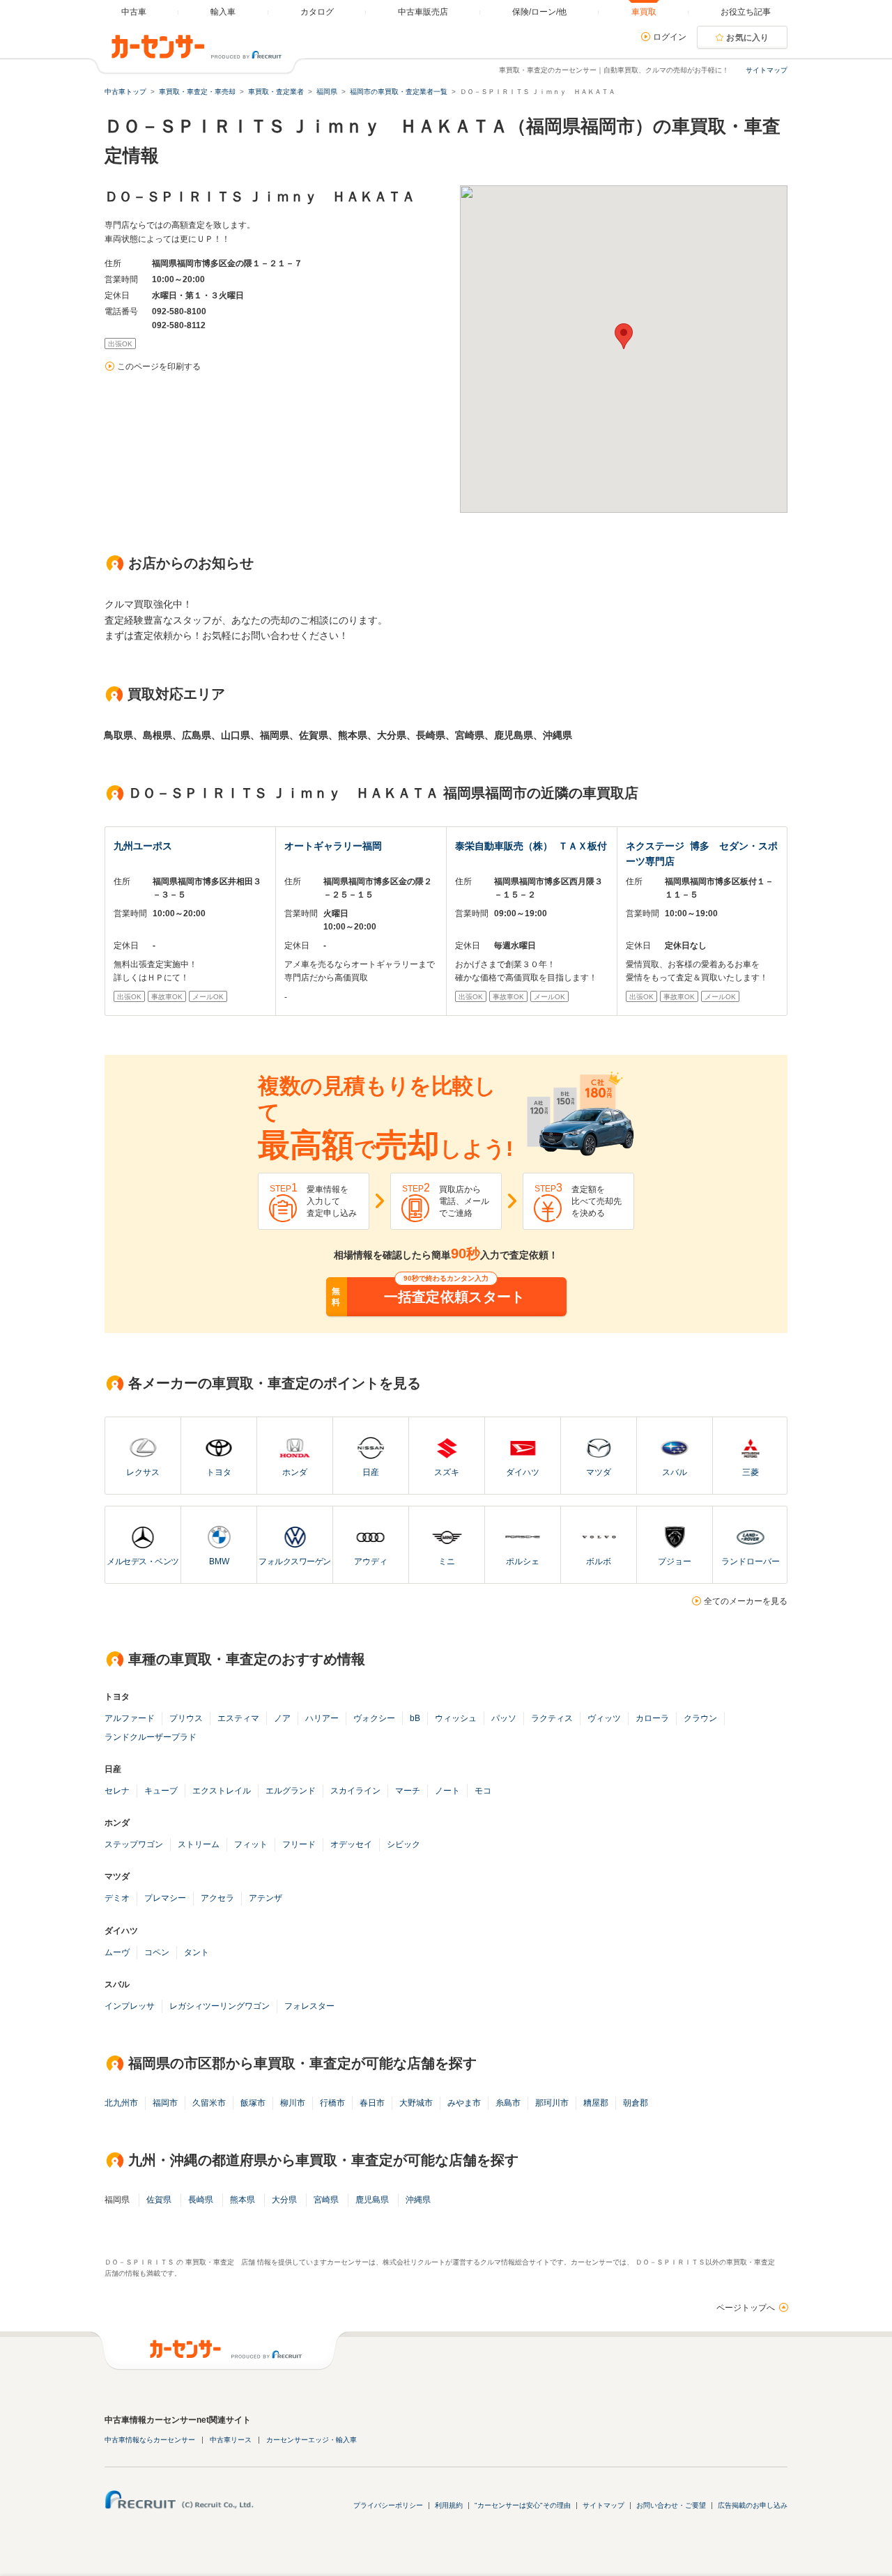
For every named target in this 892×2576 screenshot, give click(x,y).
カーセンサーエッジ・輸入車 (312, 2440)
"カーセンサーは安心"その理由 (523, 2505)
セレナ (117, 1791)
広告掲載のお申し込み (753, 2505)
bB (415, 1718)
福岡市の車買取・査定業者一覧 (399, 92)
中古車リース (231, 2440)
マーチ (408, 1791)
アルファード (130, 1718)
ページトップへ (746, 2308)
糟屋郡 (596, 2103)
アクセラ (217, 1898)
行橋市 (332, 2103)
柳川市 (293, 2103)
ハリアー (322, 1718)
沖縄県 (418, 2200)
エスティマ (238, 1718)
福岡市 (165, 2103)
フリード (299, 1844)
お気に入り (748, 38)
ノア (282, 1718)
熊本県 (243, 2200)
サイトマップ (767, 70)
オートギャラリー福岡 (333, 846)
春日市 (372, 2103)
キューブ (161, 1791)
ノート (447, 1791)
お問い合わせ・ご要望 (671, 2505)
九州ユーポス (143, 846)
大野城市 (416, 2103)
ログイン (670, 37)
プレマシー (165, 1898)
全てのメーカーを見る (746, 1601)
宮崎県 (326, 2200)
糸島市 (508, 2103)
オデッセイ (351, 1844)
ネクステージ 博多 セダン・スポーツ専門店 (702, 854)
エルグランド (291, 1791)
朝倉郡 (636, 2103)
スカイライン (355, 1791)
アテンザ (266, 1898)
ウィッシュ (456, 1718)
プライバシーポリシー (388, 2505)
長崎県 (201, 2200)
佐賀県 (159, 2200)
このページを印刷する (159, 367)
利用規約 (449, 2505)
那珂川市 (552, 2103)
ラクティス (552, 1718)
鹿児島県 (372, 2200)
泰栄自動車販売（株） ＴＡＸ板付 (531, 846)
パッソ (504, 1718)
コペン (157, 1952)
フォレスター (309, 2006)
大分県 (284, 2200)
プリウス (186, 1718)
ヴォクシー (374, 1718)
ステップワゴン (134, 1844)
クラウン (700, 1718)
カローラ (652, 1718)
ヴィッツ (604, 1718)
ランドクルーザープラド (151, 1737)
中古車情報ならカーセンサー (150, 2440)
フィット (251, 1844)
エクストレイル (222, 1791)
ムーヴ (117, 1952)
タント (197, 1952)
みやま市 (464, 2103)
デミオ (117, 1898)
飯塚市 (253, 2103)
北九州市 (121, 2103)
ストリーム (199, 1844)
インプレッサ (130, 2006)
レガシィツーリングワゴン (220, 2006)
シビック (403, 1844)
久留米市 (209, 2103)
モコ (483, 1791)
